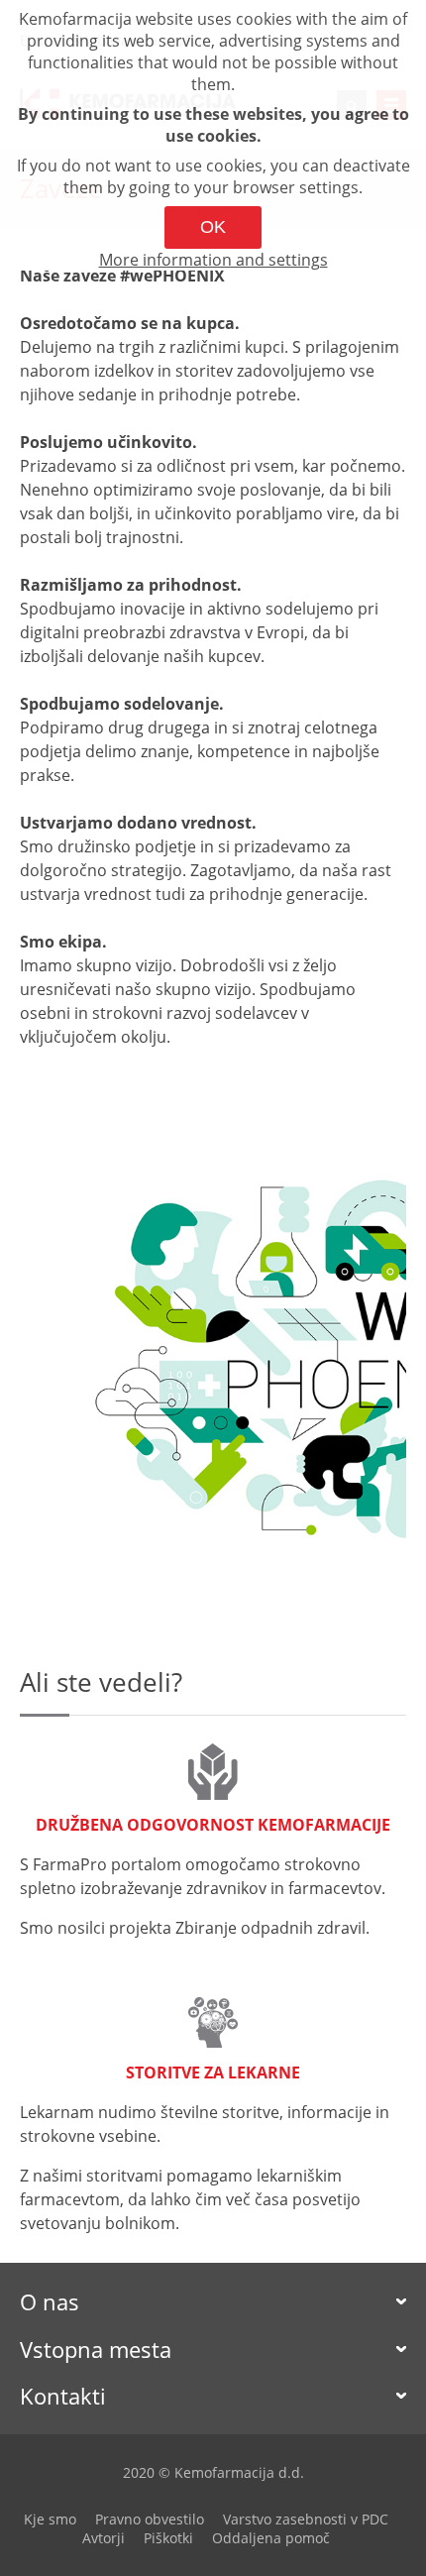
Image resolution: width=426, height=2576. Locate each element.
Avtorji (104, 2538)
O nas (50, 2301)
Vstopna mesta (96, 2349)
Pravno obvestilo (150, 2519)
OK (213, 227)
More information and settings (213, 260)
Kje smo (50, 2519)
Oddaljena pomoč (271, 2538)
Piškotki (168, 2538)
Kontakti (63, 2396)
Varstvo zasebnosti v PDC (306, 2519)
